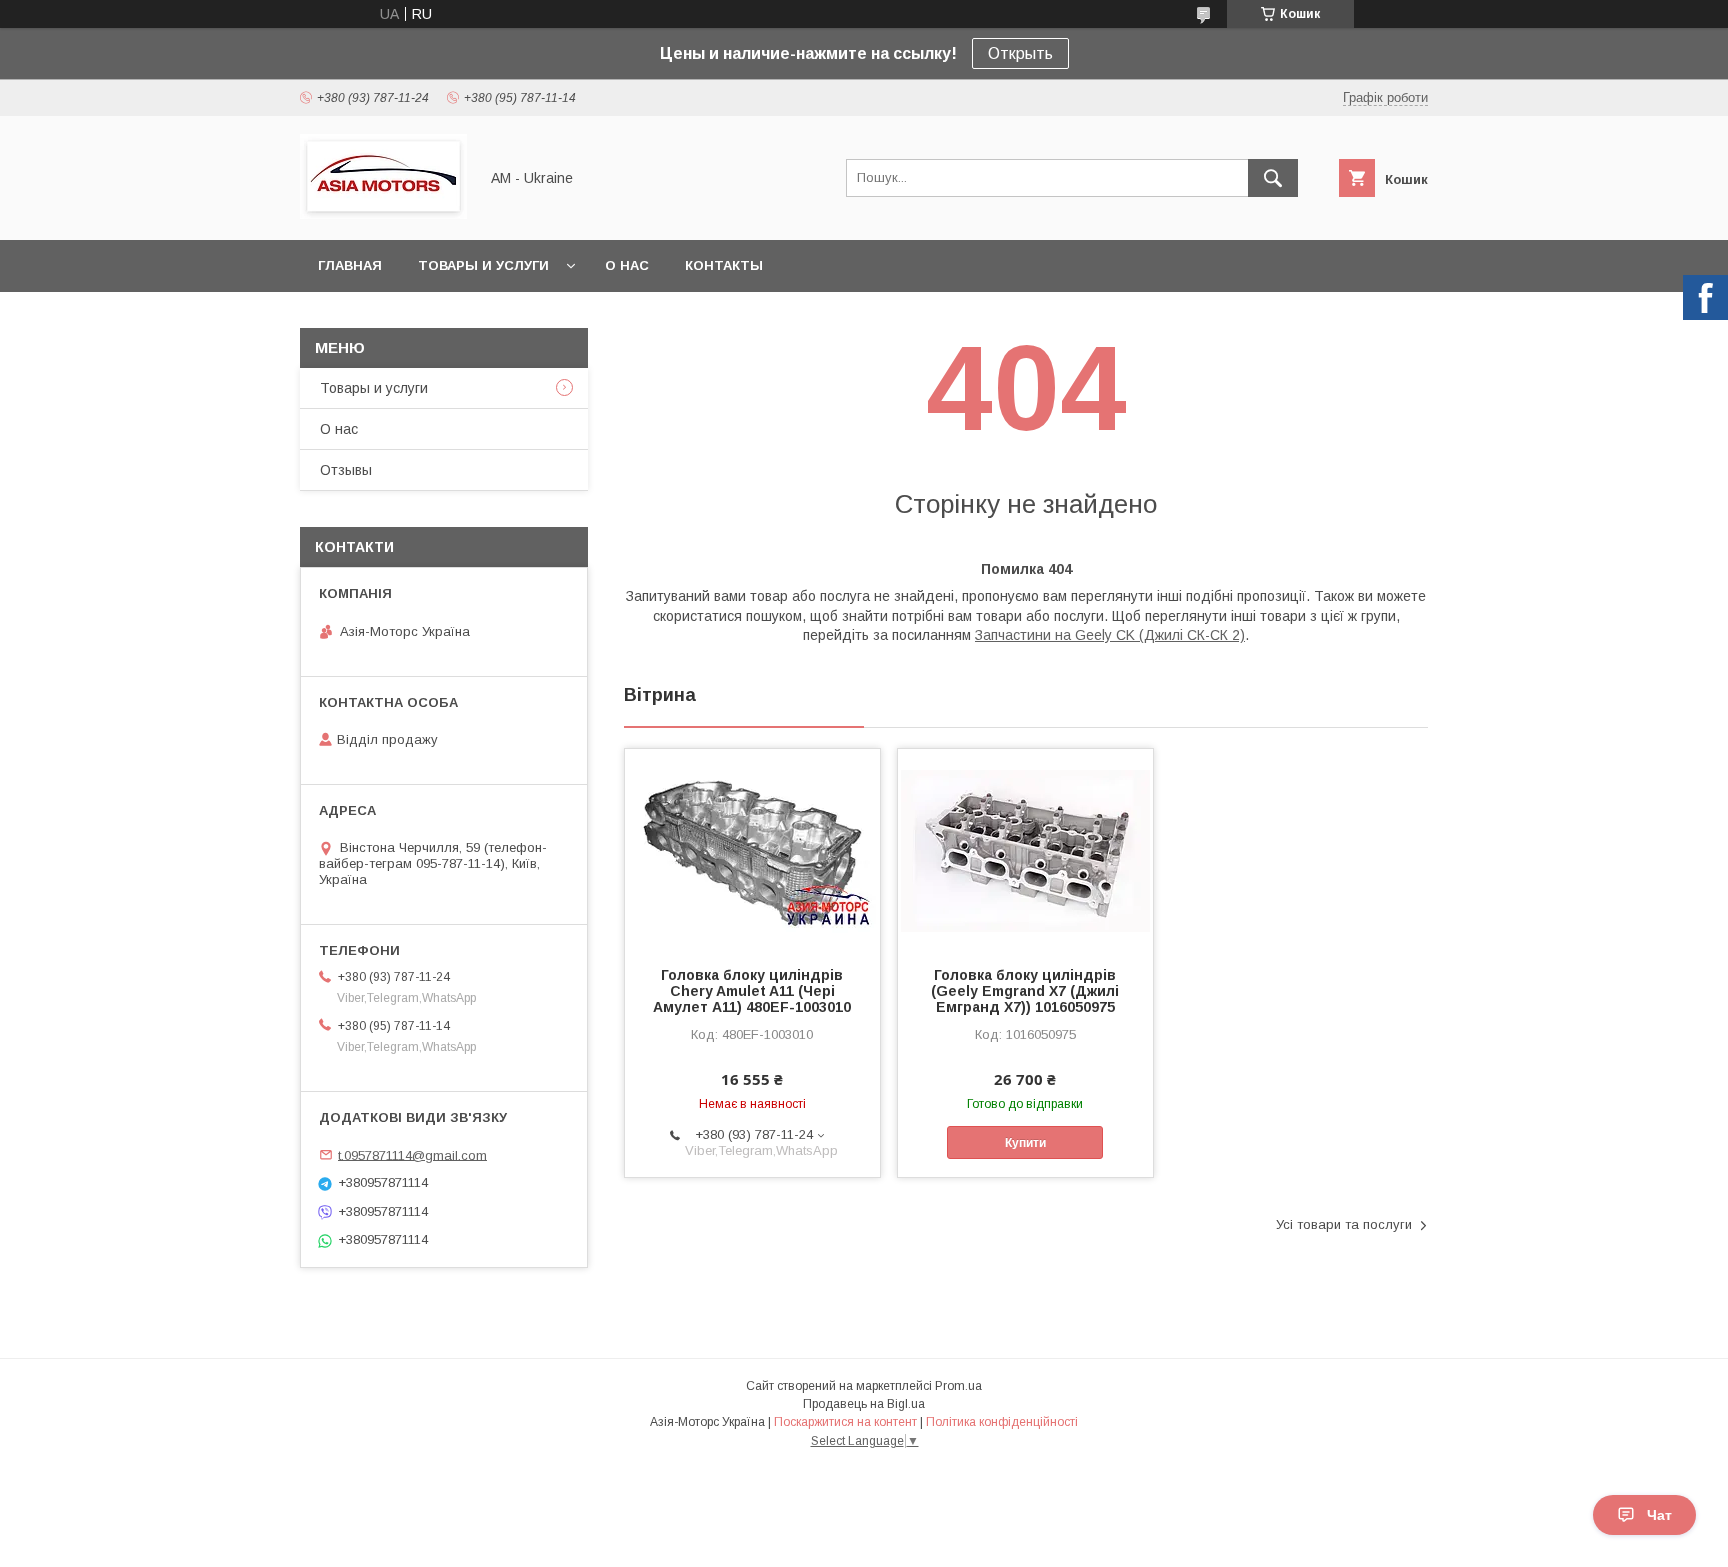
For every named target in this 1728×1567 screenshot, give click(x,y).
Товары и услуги (483, 265)
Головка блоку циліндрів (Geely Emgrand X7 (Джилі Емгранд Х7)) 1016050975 (1025, 991)
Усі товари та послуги (1344, 1224)
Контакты (724, 265)
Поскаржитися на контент (845, 1422)
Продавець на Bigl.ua (864, 1404)
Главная (350, 265)
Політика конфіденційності (1002, 1422)
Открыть (1020, 53)
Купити (1025, 1143)
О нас (627, 265)
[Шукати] (1273, 178)
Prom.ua (958, 1386)
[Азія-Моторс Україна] (383, 214)
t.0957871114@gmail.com (412, 1154)
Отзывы (346, 470)
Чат (1659, 1515)
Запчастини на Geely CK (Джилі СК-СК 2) (1110, 635)
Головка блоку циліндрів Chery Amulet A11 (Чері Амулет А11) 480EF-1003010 (752, 991)
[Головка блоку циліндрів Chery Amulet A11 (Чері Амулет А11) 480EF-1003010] (752, 849)
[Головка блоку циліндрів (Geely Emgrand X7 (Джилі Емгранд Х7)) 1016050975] (1025, 849)
